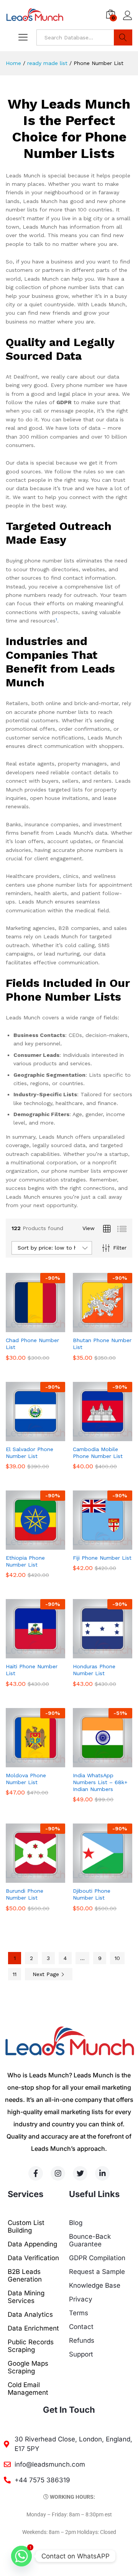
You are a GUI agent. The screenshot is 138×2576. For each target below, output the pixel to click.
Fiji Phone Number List (102, 1558)
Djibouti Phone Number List (92, 1894)
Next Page (47, 1974)
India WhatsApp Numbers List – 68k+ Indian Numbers (100, 1782)
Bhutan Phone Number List (102, 1344)
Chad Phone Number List (32, 1344)
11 (15, 1974)
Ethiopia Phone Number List (25, 1561)
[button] (27, 1328)
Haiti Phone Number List (32, 1670)
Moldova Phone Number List (26, 1779)
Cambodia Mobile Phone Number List (98, 1453)
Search (123, 37)
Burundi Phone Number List (25, 1894)
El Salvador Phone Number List (30, 1453)
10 (117, 1958)
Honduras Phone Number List (94, 1670)
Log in (128, 20)
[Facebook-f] (36, 2173)
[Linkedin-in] (102, 2173)
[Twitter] (80, 2173)
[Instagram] (58, 2173)
